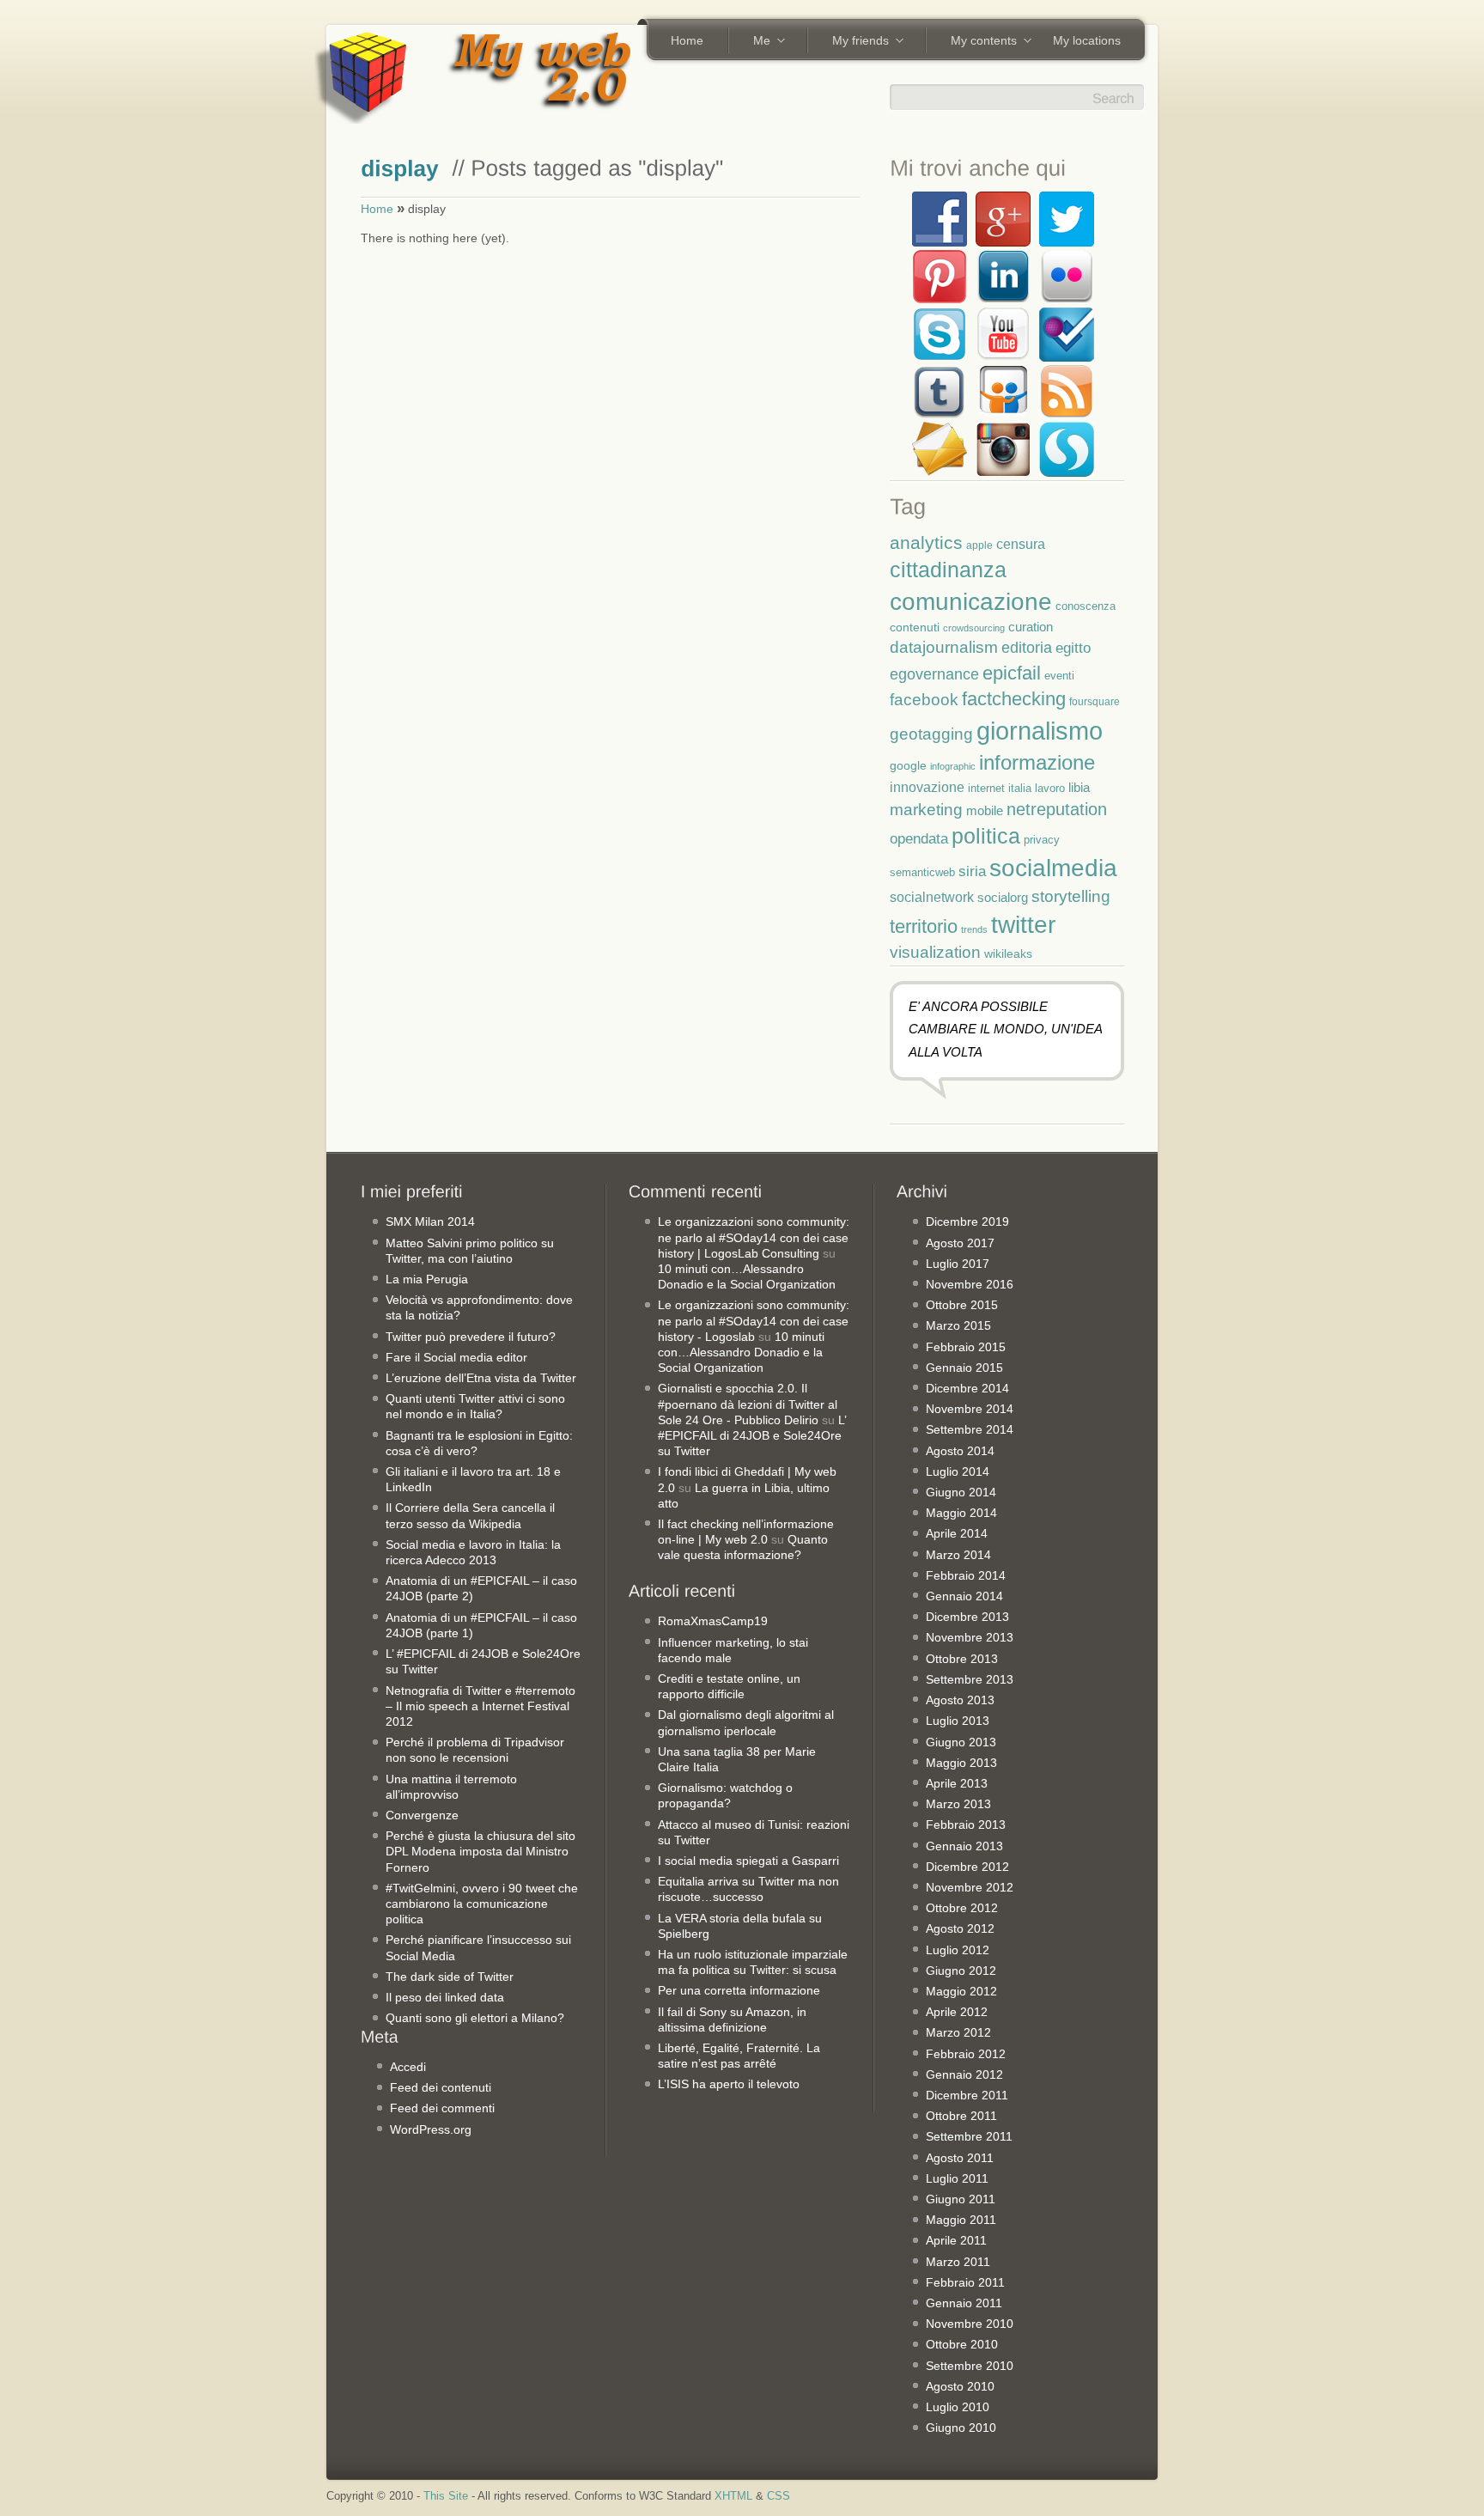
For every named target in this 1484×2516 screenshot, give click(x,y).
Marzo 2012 (958, 2032)
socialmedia (1053, 868)
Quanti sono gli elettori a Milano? (475, 2018)
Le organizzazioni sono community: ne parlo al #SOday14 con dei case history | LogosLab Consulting (754, 1237)
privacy (1042, 840)
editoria (1027, 648)
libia (1079, 787)
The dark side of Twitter (450, 1977)
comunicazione (971, 602)
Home (687, 40)
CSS (778, 2496)
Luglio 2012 (958, 1950)
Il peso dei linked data (445, 1997)
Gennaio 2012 (964, 2074)
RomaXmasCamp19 (713, 1621)
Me (756, 42)
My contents (978, 42)
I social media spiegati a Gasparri (748, 1861)
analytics (926, 542)
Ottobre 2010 (962, 2344)
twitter (1023, 924)
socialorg (1003, 897)
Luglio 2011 (957, 2178)
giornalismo (1040, 731)
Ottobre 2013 (962, 1659)
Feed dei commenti (442, 2108)
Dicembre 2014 (967, 1388)
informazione (1037, 762)
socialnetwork (932, 897)
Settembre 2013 (970, 1679)
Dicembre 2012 (967, 1867)
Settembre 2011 (969, 2136)
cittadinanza (948, 570)
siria (972, 871)
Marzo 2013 (958, 1804)
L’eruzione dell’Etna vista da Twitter (481, 1378)
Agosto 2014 (960, 1451)
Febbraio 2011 (965, 2282)
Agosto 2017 (960, 1243)
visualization (935, 952)
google (908, 765)
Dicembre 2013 (967, 1617)
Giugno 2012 (961, 1971)
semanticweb (922, 873)
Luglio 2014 (958, 1471)
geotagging (931, 734)
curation (1031, 627)
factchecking (1014, 699)
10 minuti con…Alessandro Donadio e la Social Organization (741, 1352)
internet (986, 789)
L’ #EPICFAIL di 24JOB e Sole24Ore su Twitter (752, 1435)
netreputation (1057, 809)
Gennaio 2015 (964, 1368)
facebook (924, 700)
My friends (855, 42)
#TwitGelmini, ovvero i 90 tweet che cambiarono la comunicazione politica (482, 1904)
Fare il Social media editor (456, 1357)
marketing (926, 810)
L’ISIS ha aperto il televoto (729, 2084)
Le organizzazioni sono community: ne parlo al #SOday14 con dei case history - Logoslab (754, 1320)
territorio (924, 926)
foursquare (1095, 701)
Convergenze (422, 1815)
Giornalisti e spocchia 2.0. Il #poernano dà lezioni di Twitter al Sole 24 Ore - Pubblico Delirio (748, 1404)
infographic (953, 766)
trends (974, 929)
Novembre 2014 (970, 1409)
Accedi (408, 2067)
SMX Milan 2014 (430, 1221)
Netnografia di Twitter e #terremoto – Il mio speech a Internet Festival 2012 (480, 1706)
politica (986, 836)
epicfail (1012, 673)
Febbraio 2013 (966, 1825)
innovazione (927, 787)
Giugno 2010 (961, 2428)
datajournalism (944, 647)
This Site (446, 2496)
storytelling (1071, 896)
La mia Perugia (427, 1279)
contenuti (915, 627)
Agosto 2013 (960, 1700)
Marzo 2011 (958, 2262)
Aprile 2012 (957, 2012)
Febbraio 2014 (966, 1575)
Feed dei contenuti (441, 2087)
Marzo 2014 (958, 1555)
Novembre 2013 (970, 1637)
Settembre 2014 (970, 1429)
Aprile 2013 (957, 1783)
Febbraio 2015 (966, 1347)
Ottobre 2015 (962, 1305)
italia (1020, 789)
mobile (985, 810)
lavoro (1050, 788)
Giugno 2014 (961, 1492)
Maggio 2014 (961, 1513)
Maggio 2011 (961, 2220)
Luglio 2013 (958, 1721)
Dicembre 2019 (967, 1221)
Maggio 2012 (961, 1991)
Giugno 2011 (961, 2199)
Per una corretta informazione (739, 1990)
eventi (1059, 676)
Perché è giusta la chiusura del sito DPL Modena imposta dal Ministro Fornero (480, 1851)
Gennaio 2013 (964, 1846)
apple (979, 545)
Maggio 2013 (961, 1763)
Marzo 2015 (958, 1325)
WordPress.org (431, 2129)
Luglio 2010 (958, 2407)
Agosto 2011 (960, 2158)
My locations (1087, 40)
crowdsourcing (974, 628)
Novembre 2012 (970, 1887)
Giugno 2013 (961, 1742)
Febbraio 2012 (966, 2054)
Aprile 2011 (956, 2240)
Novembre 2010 (970, 2324)
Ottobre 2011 (961, 2116)
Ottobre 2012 (962, 1908)
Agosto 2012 (960, 1928)
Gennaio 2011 (964, 2303)
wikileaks (1008, 953)
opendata (919, 838)
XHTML (733, 2496)
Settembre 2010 (970, 2366)
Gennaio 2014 (964, 1596)
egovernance (934, 674)
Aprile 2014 (957, 1533)
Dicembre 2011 (967, 2095)
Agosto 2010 (960, 2386)
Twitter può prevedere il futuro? (471, 1337)
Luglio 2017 (958, 1264)
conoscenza (1086, 606)
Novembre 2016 (970, 1284)
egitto (1073, 648)
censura (1021, 544)
